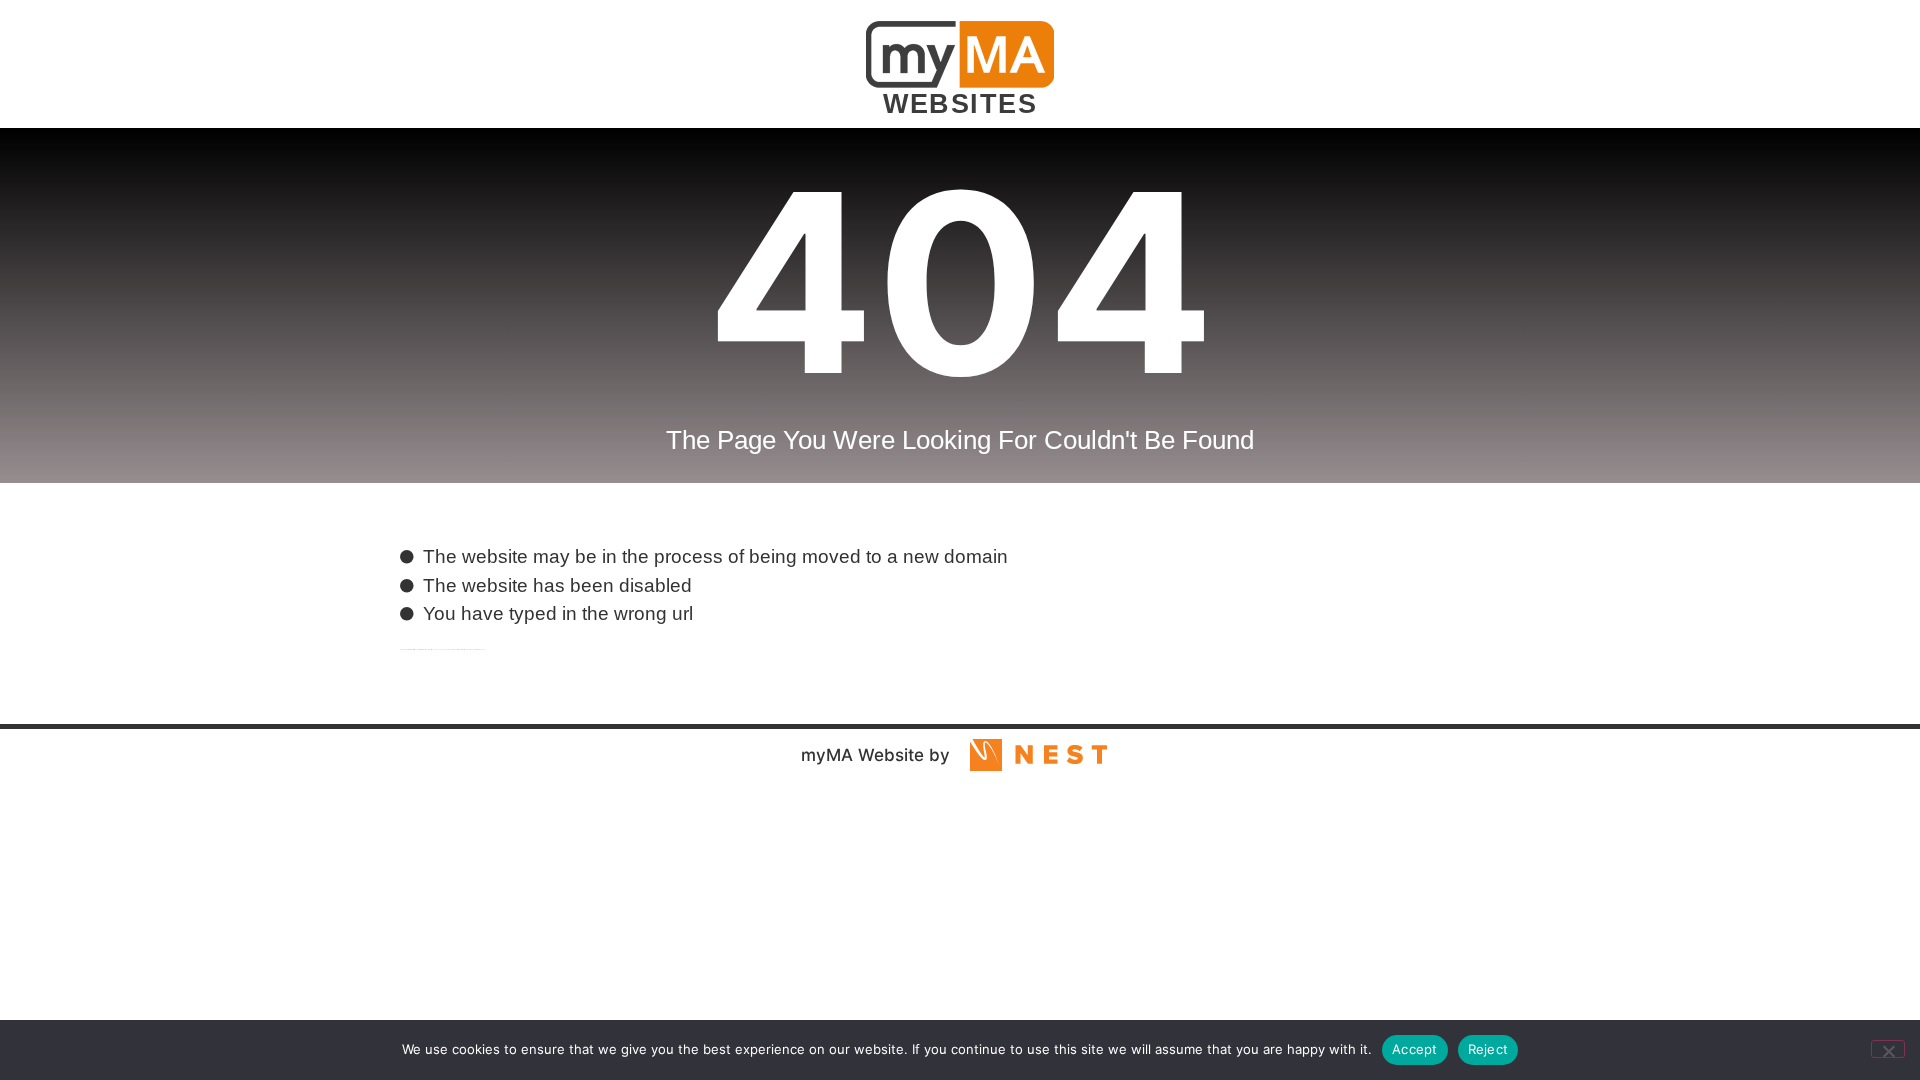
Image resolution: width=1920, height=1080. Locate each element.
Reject (1488, 1049)
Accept (1415, 1049)
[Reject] (1888, 1049)
